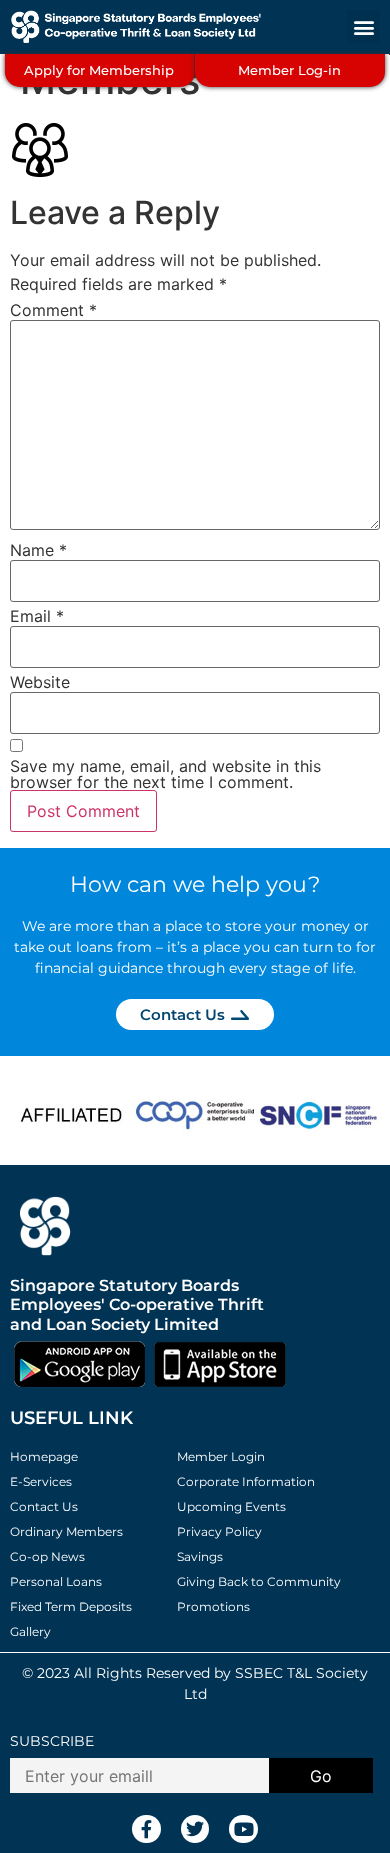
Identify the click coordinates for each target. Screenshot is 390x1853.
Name (38, 550)
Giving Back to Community (259, 1581)
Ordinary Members (66, 1531)
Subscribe (52, 1741)
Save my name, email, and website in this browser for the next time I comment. (165, 774)
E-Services (41, 1481)
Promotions (213, 1606)
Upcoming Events (231, 1506)
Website (40, 682)
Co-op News (47, 1556)
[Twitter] (195, 1829)
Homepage (44, 1456)
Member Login (221, 1456)
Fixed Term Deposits (71, 1606)
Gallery (30, 1631)
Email (37, 616)
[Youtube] (243, 1829)
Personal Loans (56, 1581)
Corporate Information (246, 1481)
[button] (363, 26)
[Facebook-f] (146, 1829)
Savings (200, 1556)
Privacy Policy (219, 1531)
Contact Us (44, 1506)
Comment (53, 310)
